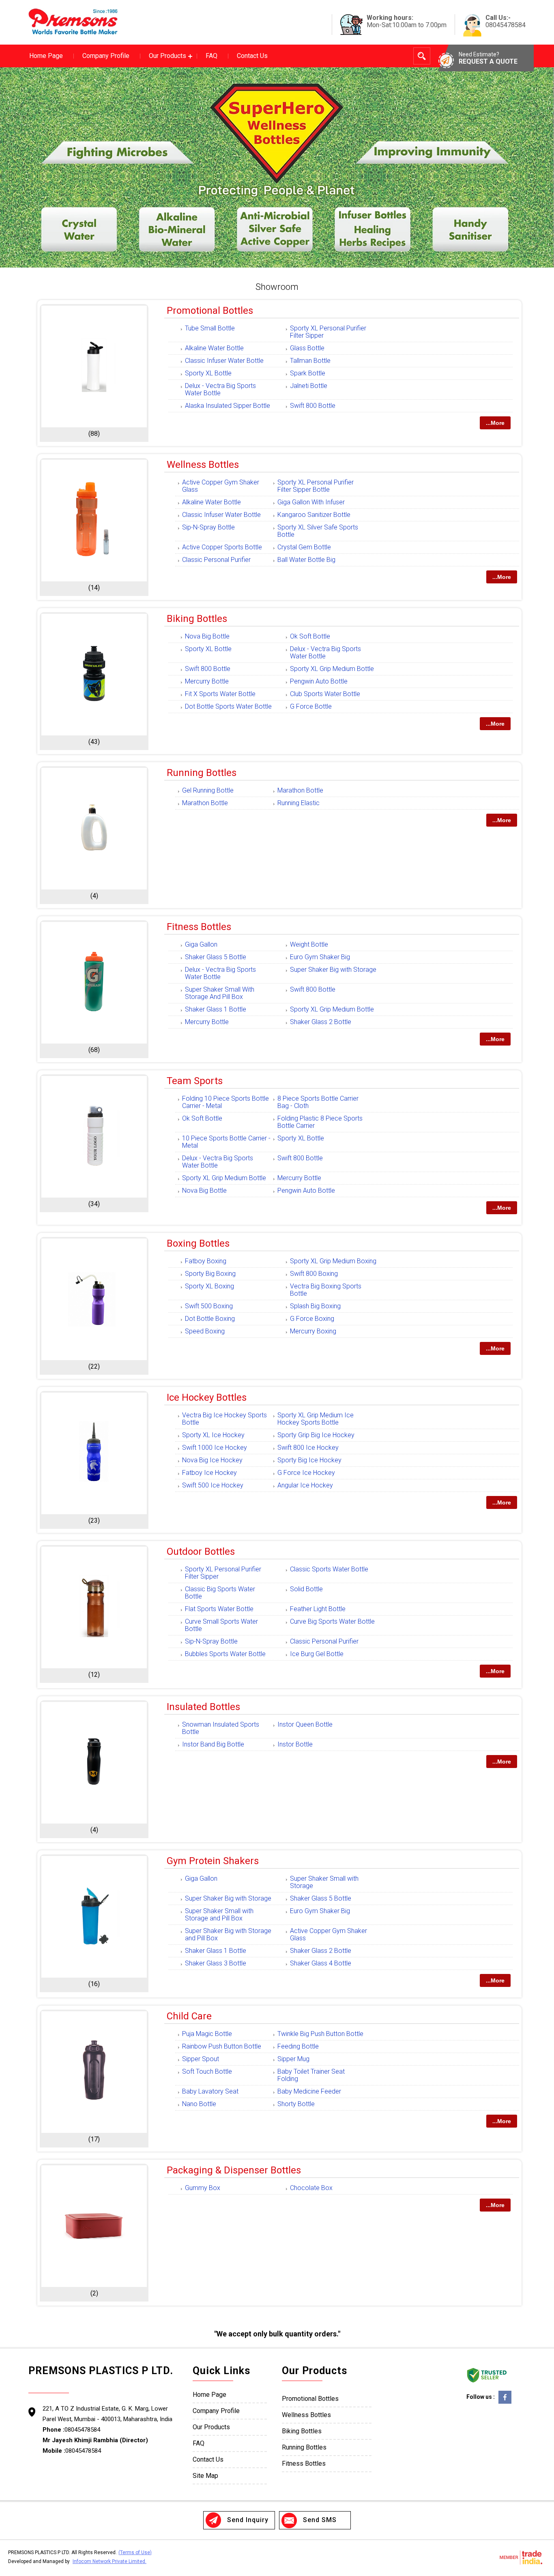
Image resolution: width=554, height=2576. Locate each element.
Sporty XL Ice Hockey (213, 1435)
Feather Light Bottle (318, 1609)
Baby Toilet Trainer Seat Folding (311, 2075)
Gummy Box (203, 2188)
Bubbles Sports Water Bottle (225, 1654)
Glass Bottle (307, 348)
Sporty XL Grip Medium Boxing (333, 1261)
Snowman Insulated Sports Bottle (221, 1728)
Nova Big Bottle (207, 636)
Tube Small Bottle (210, 328)
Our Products (167, 56)
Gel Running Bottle (208, 790)
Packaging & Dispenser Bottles (234, 2170)
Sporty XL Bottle (208, 373)
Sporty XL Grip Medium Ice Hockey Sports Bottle (316, 1419)
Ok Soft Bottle (310, 636)
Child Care (189, 2016)
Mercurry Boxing (313, 1331)
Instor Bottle (295, 1744)
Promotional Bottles (210, 311)
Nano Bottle (199, 2104)
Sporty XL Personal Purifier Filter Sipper (328, 332)
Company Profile (106, 56)
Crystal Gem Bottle (304, 547)
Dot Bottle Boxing (210, 1319)
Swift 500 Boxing (209, 1306)
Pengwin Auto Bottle (319, 681)
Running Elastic (298, 803)
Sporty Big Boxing (210, 1274)
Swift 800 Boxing (314, 1274)
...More (495, 423)
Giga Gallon (201, 944)
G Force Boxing (312, 1319)
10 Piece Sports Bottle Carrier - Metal (226, 1142)
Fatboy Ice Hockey (209, 1473)
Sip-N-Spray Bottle (208, 527)
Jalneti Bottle (309, 386)
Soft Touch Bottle (207, 2071)
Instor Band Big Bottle (213, 1744)
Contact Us (252, 56)
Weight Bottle (309, 944)
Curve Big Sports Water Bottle (332, 1621)
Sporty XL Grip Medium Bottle (332, 669)
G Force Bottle (311, 706)
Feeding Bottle (298, 2046)
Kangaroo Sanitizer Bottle (314, 515)
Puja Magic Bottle (207, 2034)
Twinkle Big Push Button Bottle (320, 2034)
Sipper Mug (293, 2059)
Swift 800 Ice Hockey (308, 1448)
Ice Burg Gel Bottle (317, 1654)
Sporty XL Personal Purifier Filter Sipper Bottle (316, 486)
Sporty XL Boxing (209, 1286)
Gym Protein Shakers (213, 1861)
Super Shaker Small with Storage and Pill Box (219, 1915)
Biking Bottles (197, 619)
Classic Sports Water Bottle (329, 1569)
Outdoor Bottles (201, 1552)
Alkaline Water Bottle (214, 348)
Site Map (205, 2476)
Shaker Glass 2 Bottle (321, 1022)
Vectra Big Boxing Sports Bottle (326, 1290)
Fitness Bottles (199, 927)
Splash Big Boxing (315, 1306)
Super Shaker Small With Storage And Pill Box (220, 993)
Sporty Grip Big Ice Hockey (316, 1435)
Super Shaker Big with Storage (333, 970)
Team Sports (195, 1081)
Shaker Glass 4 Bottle (321, 1963)
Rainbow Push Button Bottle (222, 2046)
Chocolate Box (311, 2188)
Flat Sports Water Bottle (219, 1609)
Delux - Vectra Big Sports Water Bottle (220, 389)
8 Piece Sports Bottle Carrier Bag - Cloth (318, 1102)
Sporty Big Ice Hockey (309, 1460)
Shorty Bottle (296, 2104)
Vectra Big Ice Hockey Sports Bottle (224, 1419)
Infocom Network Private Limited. (110, 2561)
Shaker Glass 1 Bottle (216, 1009)
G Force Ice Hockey (306, 1473)
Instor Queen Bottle (305, 1724)
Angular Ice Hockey (305, 1485)
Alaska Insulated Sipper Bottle (228, 406)
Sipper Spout (201, 2059)
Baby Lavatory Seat (210, 2091)
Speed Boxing (205, 1331)
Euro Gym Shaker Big (320, 957)
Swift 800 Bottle (313, 406)
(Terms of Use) (135, 2552)
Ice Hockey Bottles (207, 1397)
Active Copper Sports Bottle (222, 547)
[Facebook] (505, 2403)
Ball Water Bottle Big (306, 560)
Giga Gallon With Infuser (311, 502)
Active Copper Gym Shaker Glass (221, 486)
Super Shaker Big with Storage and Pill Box (228, 1934)
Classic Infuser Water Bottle (224, 361)
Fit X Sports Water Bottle (220, 694)
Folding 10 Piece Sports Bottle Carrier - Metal (225, 1102)
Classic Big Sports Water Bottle (220, 1593)
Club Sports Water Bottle (325, 694)
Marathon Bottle (300, 790)
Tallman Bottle (310, 361)
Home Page (46, 56)
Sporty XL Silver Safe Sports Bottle (318, 531)
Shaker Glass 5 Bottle (216, 957)
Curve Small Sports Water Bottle (221, 1625)
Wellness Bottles (203, 465)
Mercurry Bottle (207, 681)
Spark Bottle (308, 373)
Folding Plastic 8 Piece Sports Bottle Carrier (320, 1122)
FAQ (212, 56)
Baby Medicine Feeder (309, 2091)
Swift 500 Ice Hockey (213, 1485)
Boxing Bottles (198, 1243)
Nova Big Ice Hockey (212, 1460)
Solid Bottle (306, 1589)
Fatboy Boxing (206, 1261)
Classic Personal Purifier (216, 560)
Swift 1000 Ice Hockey (215, 1448)
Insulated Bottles (203, 1707)
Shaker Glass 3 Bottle (216, 1963)
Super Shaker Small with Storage (324, 1882)
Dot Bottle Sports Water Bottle (228, 706)
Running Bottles (202, 773)
